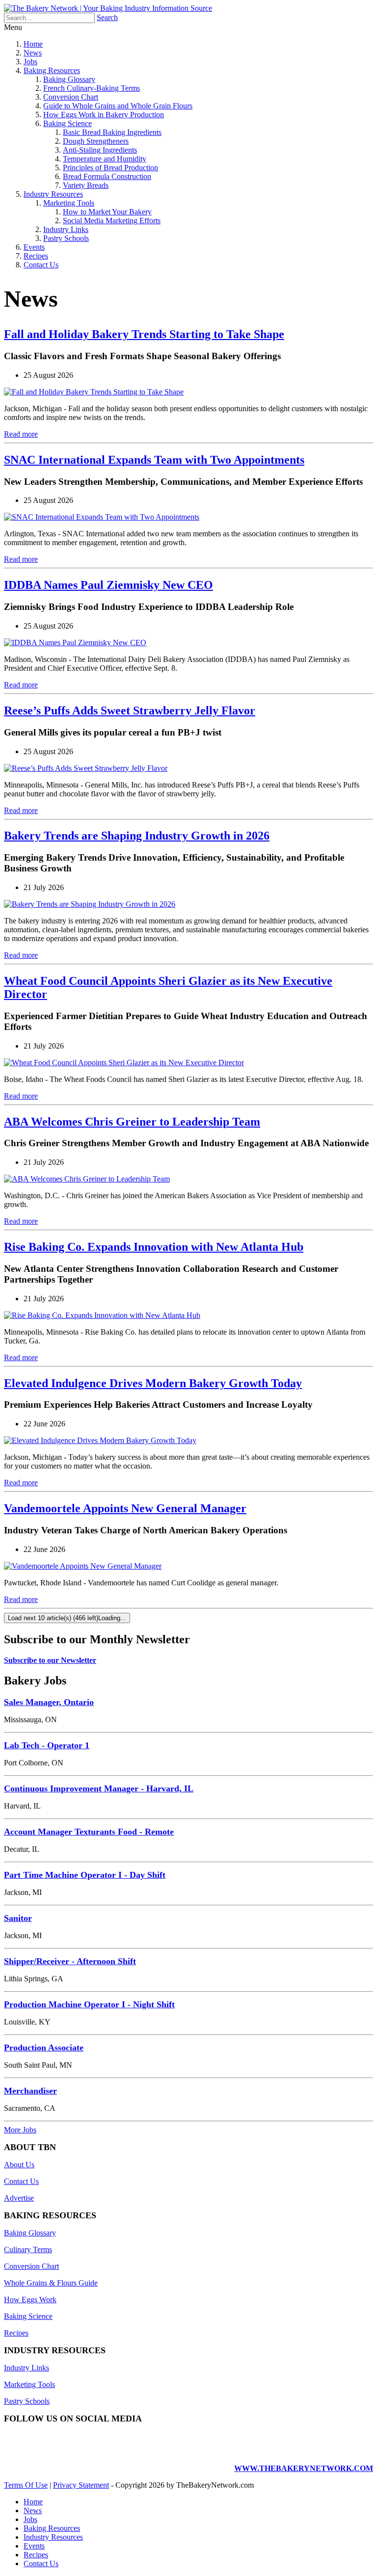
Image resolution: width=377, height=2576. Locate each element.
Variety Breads (86, 185)
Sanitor (18, 1918)
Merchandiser (30, 2091)
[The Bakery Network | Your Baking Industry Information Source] (108, 8)
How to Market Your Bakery (107, 212)
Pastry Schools (66, 238)
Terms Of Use (26, 2485)
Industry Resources (53, 194)
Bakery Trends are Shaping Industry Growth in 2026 (137, 836)
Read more (21, 434)
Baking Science (67, 123)
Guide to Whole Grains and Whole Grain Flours (118, 106)
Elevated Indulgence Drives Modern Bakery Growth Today (153, 1383)
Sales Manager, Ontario (49, 1702)
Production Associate (44, 2048)
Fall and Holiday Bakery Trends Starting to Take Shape (144, 334)
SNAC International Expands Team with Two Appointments (154, 460)
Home (33, 44)
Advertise (19, 2198)
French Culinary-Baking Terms (92, 88)
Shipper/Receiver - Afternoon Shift (70, 1961)
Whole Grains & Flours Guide (51, 2283)
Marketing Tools (69, 203)
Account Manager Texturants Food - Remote (89, 1832)
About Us (19, 2165)
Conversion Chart (71, 97)
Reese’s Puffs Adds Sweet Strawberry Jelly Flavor (130, 710)
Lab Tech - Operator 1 (47, 1745)
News (33, 53)
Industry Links (66, 229)
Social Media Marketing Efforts (112, 221)
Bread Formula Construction (107, 176)
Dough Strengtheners (96, 141)
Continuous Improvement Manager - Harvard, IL (99, 1788)
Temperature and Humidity (105, 159)
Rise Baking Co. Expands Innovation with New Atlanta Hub (154, 1247)
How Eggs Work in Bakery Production (104, 115)
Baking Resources (52, 70)
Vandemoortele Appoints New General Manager (125, 1508)
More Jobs (20, 2130)
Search (107, 17)
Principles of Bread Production (110, 168)
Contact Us (41, 265)
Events (34, 247)
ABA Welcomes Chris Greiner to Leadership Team (132, 1122)
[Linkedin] (336, 2452)
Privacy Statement (81, 2485)
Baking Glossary (69, 79)
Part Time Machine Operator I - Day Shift (85, 1875)
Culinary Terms (28, 2249)
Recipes (36, 256)
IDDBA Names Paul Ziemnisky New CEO (108, 585)
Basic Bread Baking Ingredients (112, 132)
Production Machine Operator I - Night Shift (89, 2004)
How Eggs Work (30, 2300)
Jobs (30, 62)
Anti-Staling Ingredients (100, 150)
